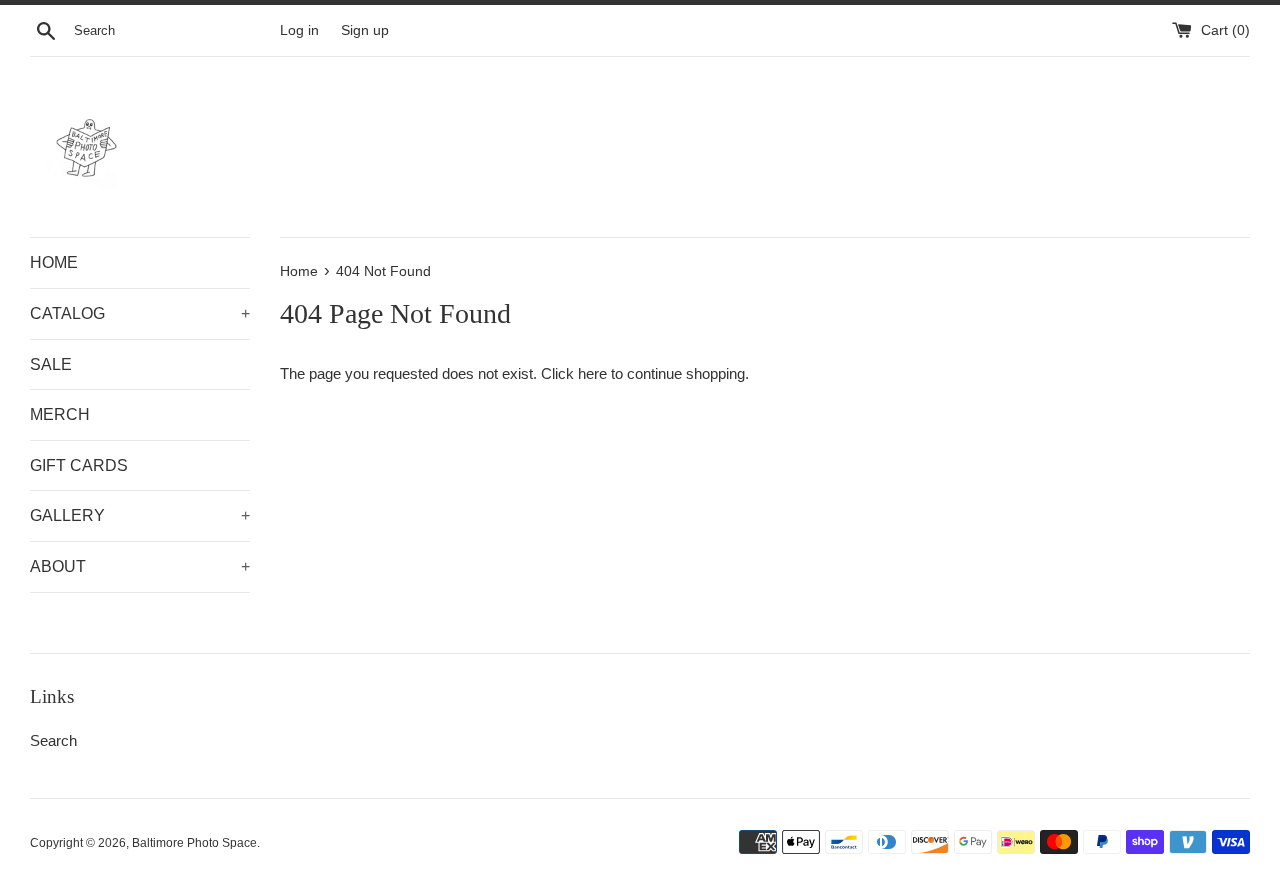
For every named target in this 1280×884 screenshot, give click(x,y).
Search (53, 740)
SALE (51, 364)
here (592, 373)
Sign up (365, 30)
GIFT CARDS (79, 465)
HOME (54, 262)
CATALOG (140, 313)
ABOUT (140, 566)
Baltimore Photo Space (194, 843)
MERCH (60, 414)
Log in (299, 30)
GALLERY (140, 515)
